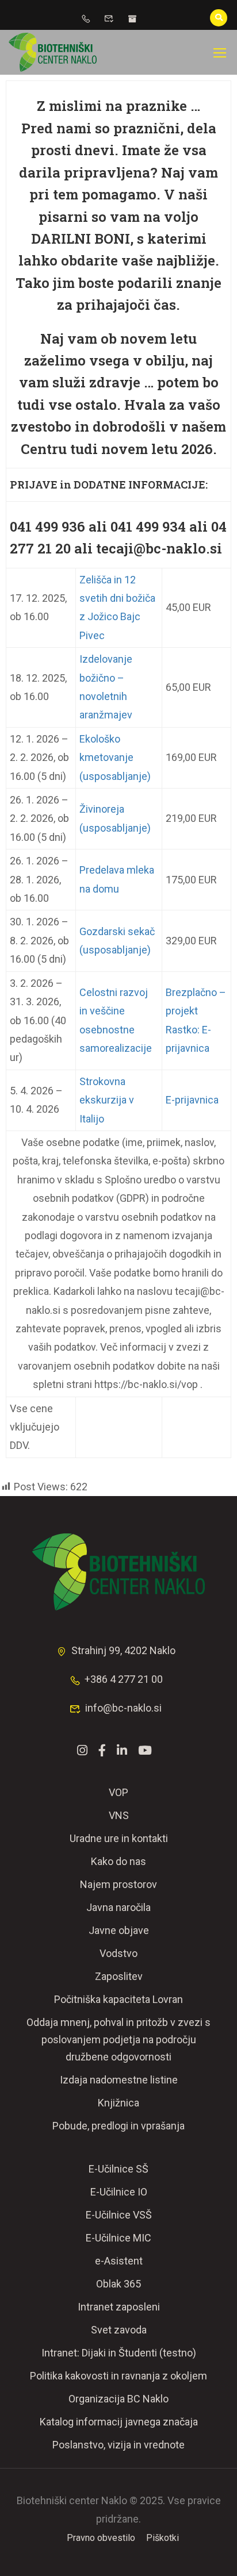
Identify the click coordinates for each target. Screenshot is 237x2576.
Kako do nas (118, 1861)
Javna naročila (118, 1907)
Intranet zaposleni (119, 2307)
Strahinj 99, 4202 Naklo (123, 1650)
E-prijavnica (192, 1100)
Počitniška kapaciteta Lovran (118, 1999)
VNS (119, 1815)
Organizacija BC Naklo (118, 2399)
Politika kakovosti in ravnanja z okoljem (118, 2376)
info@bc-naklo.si (123, 1708)
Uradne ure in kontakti (119, 1838)
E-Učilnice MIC (118, 2238)
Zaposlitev (119, 1976)
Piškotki (163, 2538)
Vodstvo (118, 1953)
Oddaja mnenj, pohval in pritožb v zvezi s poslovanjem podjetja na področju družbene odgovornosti (118, 2039)
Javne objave (119, 1930)
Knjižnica (118, 2103)
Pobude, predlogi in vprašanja (118, 2126)
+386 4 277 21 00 (124, 1679)
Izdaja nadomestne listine (119, 2080)
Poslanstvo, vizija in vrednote (118, 2445)
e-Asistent (119, 2261)
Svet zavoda (119, 2330)
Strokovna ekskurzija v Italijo (107, 1100)
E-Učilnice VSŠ (119, 2215)
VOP (118, 1792)
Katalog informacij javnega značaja (119, 2422)
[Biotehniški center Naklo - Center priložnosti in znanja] (53, 52)
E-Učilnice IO (119, 2192)
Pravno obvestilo (101, 2538)
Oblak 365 (118, 2284)
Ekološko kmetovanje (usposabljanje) (115, 758)
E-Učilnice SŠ (118, 2169)
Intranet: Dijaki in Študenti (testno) (119, 2353)
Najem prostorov (118, 1884)
